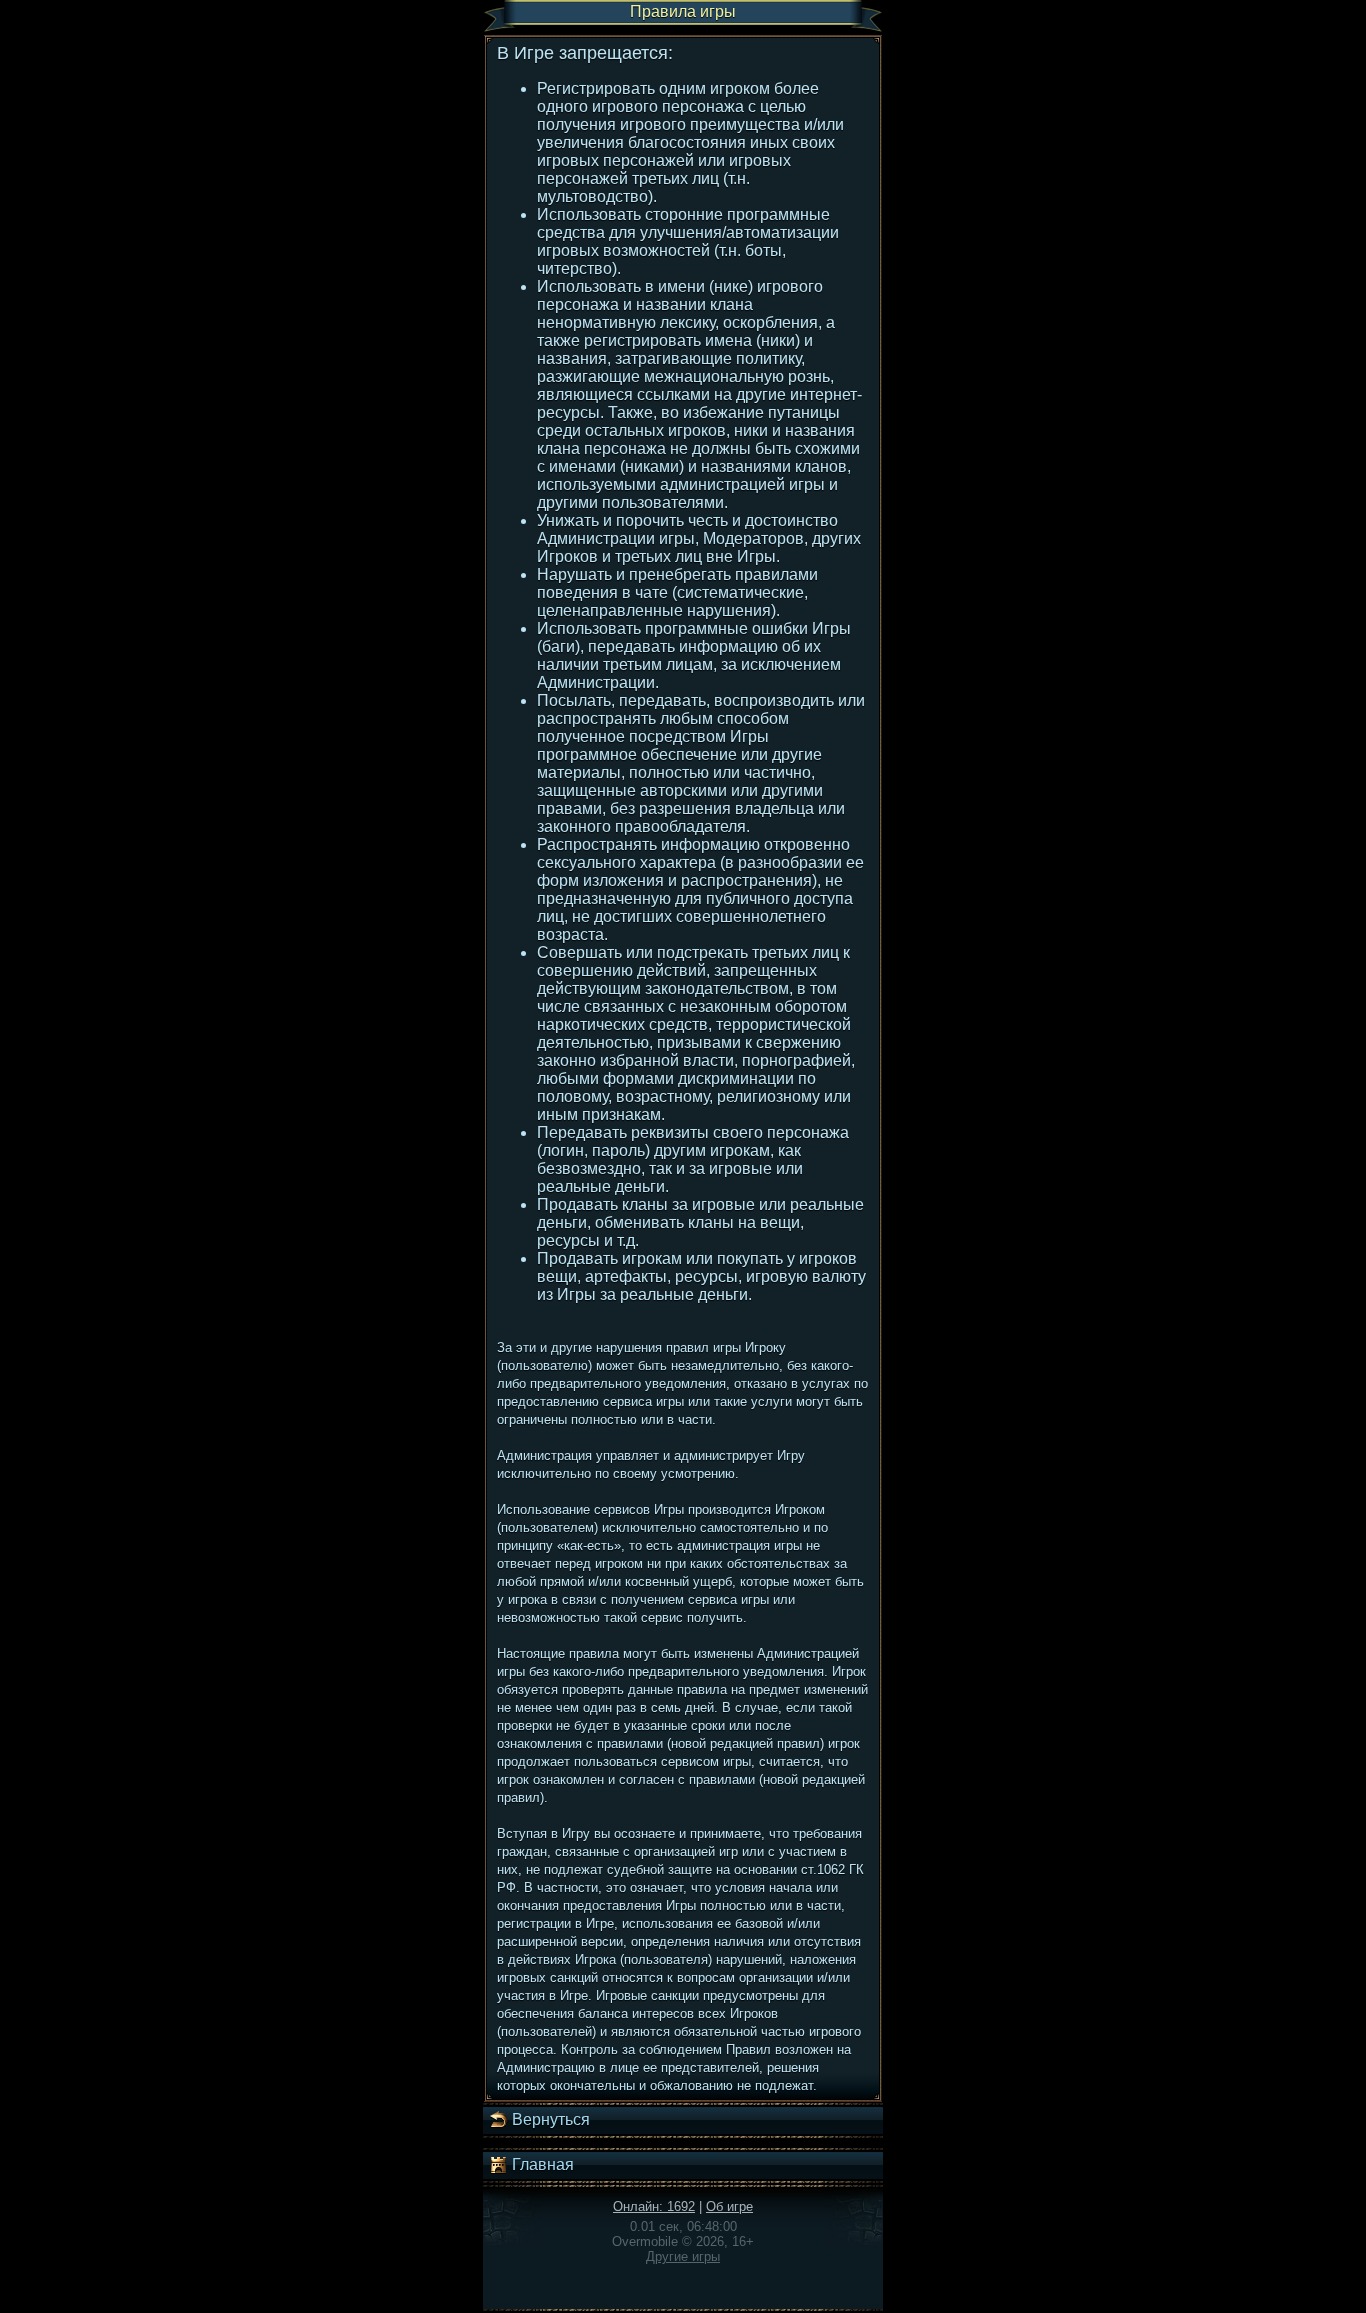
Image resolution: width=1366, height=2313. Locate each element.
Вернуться (549, 2119)
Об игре (729, 2206)
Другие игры (683, 2256)
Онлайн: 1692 (654, 2206)
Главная (541, 2164)
